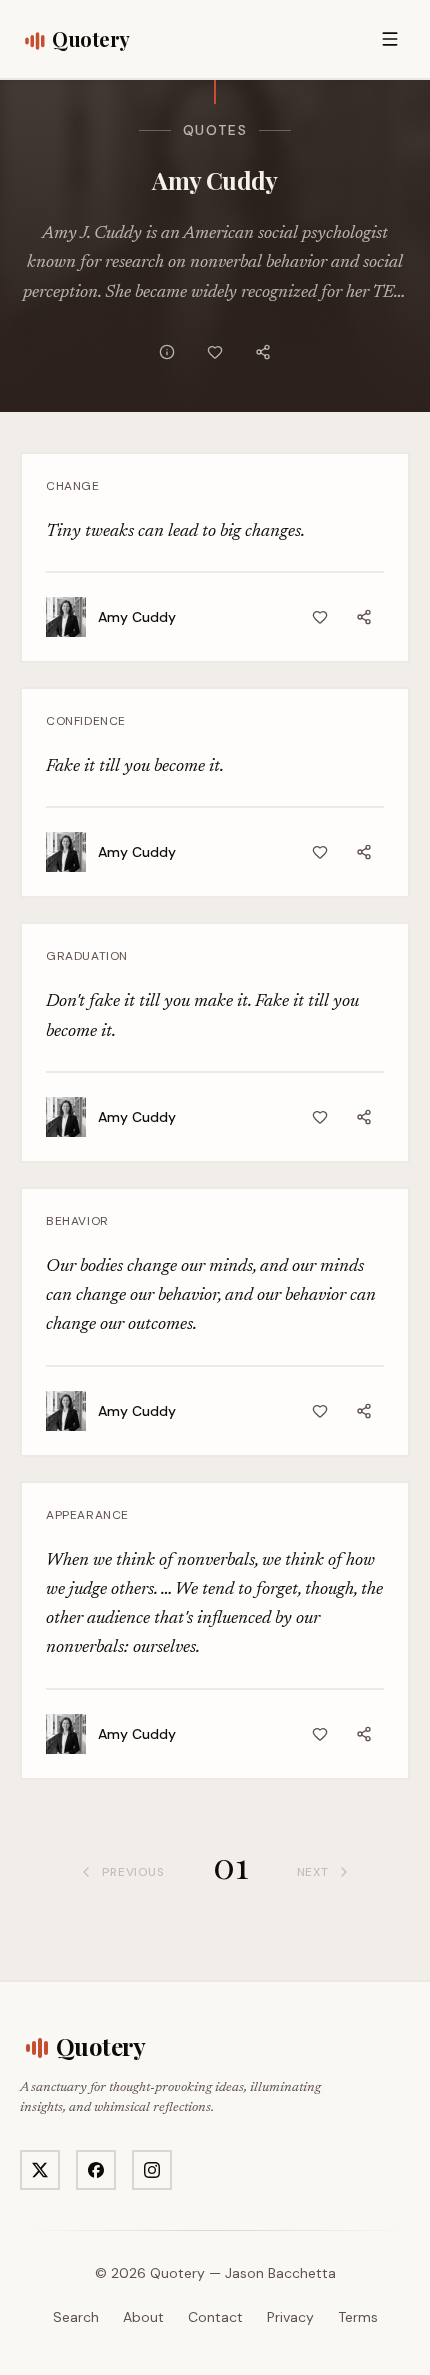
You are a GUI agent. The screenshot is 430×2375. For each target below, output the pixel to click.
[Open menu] (390, 39)
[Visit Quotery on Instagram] (152, 2170)
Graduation (87, 956)
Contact (215, 2317)
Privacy (290, 2317)
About (143, 2317)
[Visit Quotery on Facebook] (96, 2170)
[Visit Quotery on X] (40, 2170)
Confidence (86, 721)
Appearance (87, 1515)
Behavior (77, 1221)
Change (73, 486)
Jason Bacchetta (280, 2273)
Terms (358, 2317)
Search (76, 2317)
